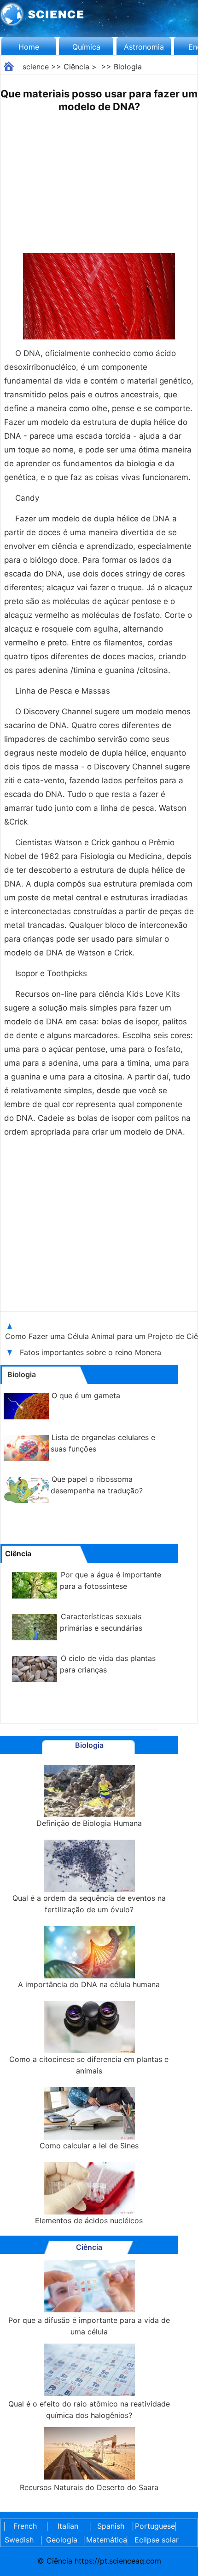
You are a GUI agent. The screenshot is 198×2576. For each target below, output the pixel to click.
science (36, 67)
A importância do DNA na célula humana (89, 1984)
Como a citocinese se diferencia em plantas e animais (89, 2065)
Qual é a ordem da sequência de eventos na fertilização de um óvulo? (89, 1904)
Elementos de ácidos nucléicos (89, 2220)
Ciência (76, 67)
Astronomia (144, 47)
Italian (68, 2526)
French (25, 2526)
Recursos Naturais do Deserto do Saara (89, 2487)
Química (86, 47)
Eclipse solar (157, 2540)
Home (29, 47)
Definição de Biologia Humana (89, 1823)
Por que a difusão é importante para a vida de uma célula (89, 2326)
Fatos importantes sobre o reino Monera (90, 1352)
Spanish (111, 2526)
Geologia (62, 2540)
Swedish (19, 2540)
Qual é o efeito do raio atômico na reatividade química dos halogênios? (89, 2409)
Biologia (128, 67)
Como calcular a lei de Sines (89, 2146)
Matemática (105, 2540)
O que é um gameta (86, 1395)
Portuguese (153, 2526)
